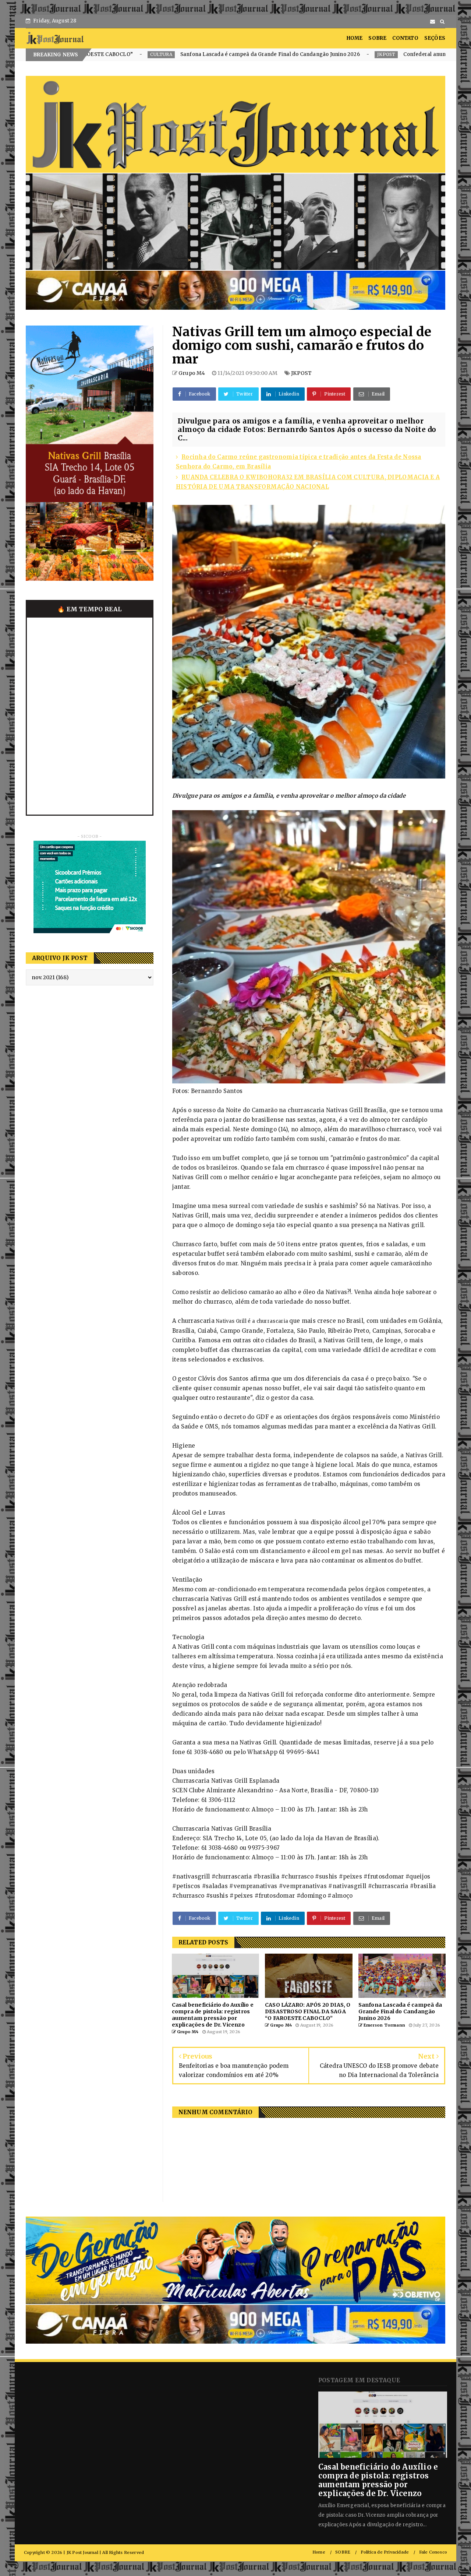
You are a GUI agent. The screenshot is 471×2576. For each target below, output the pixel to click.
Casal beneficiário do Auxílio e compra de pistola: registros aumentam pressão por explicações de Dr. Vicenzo (378, 2480)
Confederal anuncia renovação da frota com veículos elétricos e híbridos (310, 54)
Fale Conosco (433, 2552)
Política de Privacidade (385, 2552)
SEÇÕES (435, 38)
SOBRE (377, 38)
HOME (355, 38)
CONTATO (405, 38)
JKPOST (202, 54)
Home (319, 2552)
